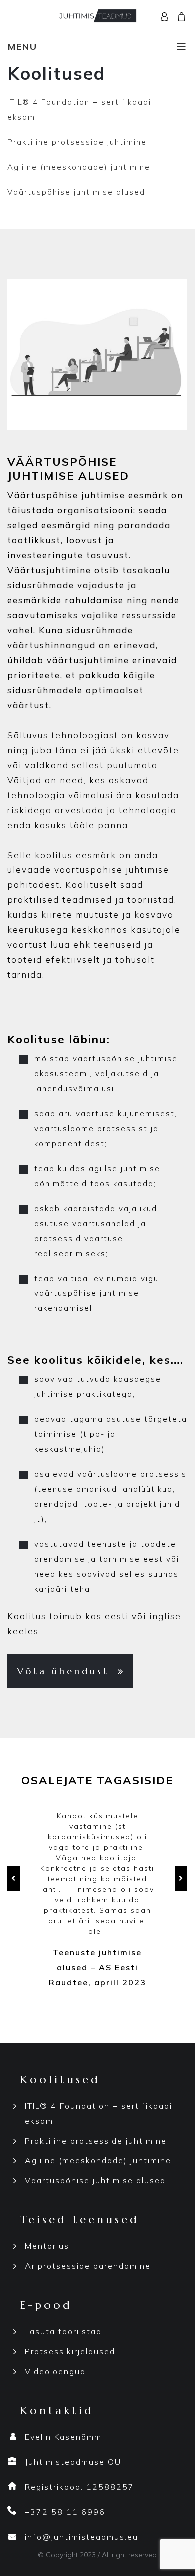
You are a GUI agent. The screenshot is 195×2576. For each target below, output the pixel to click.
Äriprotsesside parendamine (88, 2266)
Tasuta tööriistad (63, 2331)
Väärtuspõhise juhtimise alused (76, 192)
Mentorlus (47, 2246)
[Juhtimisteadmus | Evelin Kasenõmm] (97, 15)
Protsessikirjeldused (70, 2351)
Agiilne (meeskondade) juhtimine (79, 167)
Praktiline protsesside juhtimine (77, 142)
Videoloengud (55, 2371)
